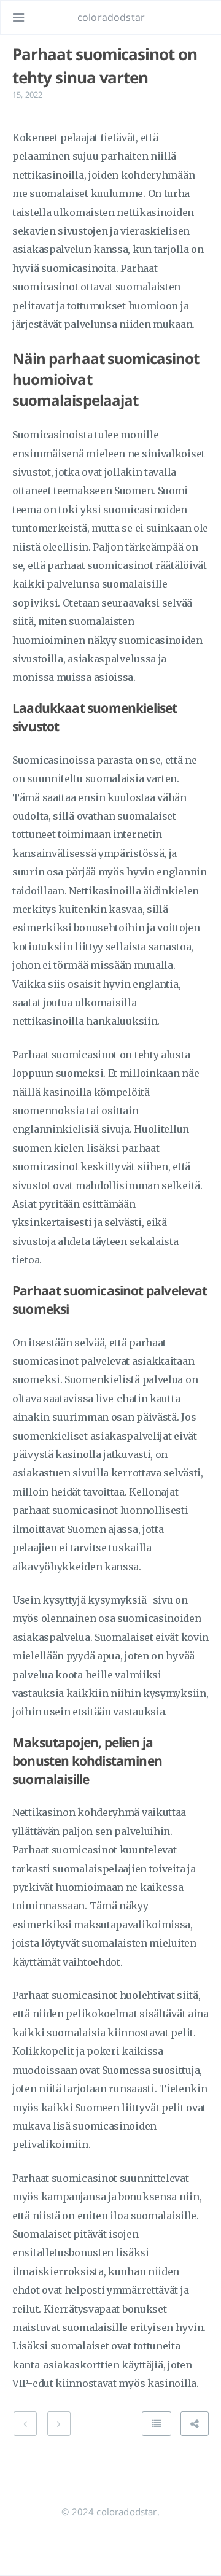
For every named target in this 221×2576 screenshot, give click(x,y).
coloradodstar (111, 17)
